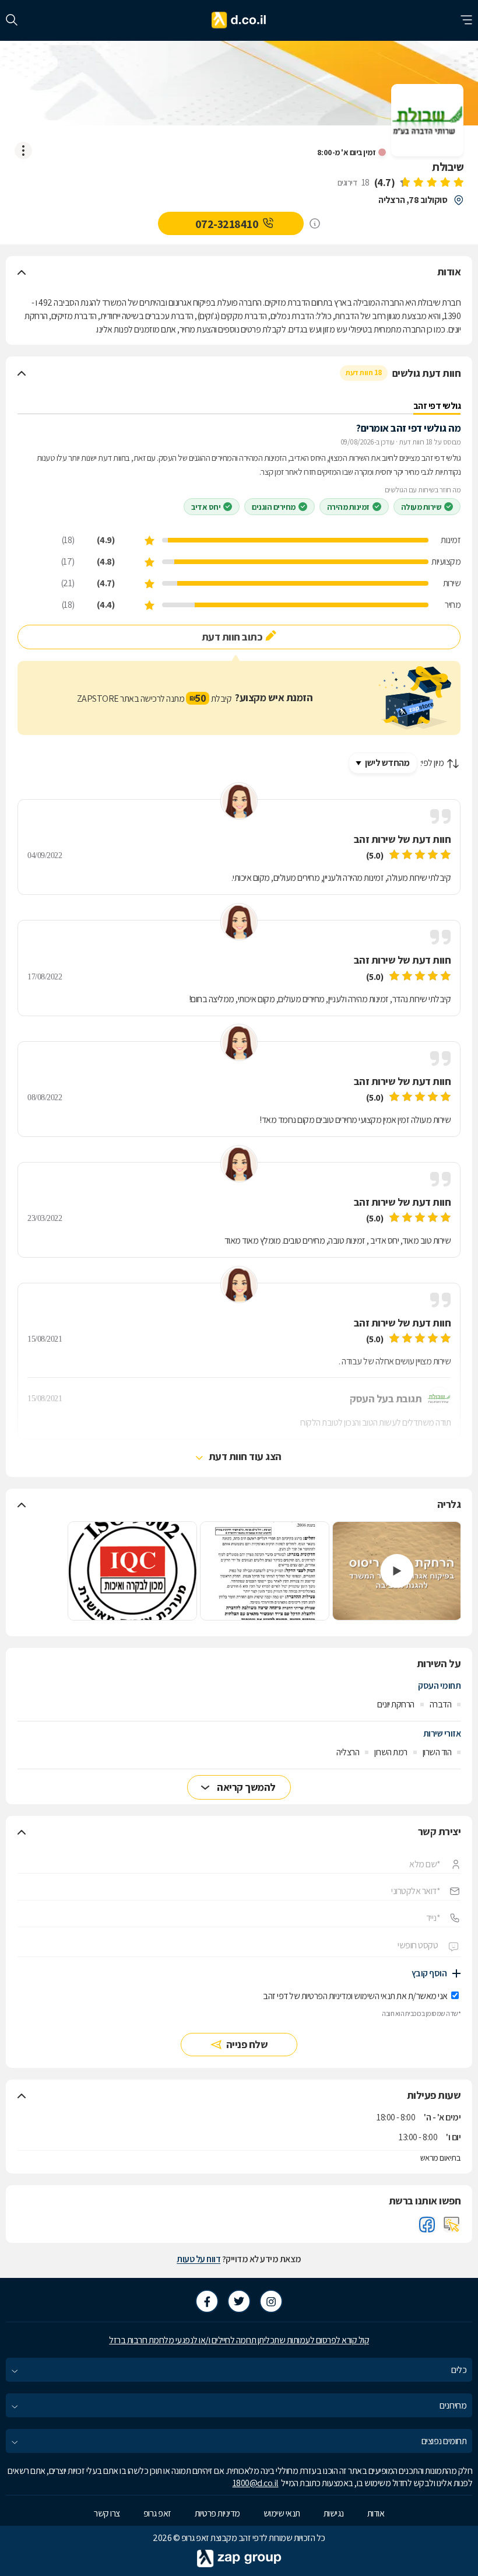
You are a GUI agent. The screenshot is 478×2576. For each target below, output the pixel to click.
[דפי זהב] (239, 20)
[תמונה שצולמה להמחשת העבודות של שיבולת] (265, 1571)
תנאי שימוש (282, 2513)
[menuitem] (239, 2370)
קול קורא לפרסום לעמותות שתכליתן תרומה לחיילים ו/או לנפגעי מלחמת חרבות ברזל (239, 2340)
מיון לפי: (432, 763)
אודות (376, 2513)
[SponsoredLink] (315, 223)
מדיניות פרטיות (217, 2513)
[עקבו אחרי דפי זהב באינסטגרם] (271, 2301)
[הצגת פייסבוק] (427, 2224)
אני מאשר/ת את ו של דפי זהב (355, 1996)
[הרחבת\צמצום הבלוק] (22, 272)
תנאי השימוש (375, 1996)
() (385, 182)
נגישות (334, 2513)
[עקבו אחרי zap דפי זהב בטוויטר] (239, 2301)
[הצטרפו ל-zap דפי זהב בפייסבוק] (207, 2301)
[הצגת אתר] (452, 2224)
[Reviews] (431, 183)
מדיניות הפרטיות (326, 1996)
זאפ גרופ (157, 2513)
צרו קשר (107, 2513)
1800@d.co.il (256, 2483)
